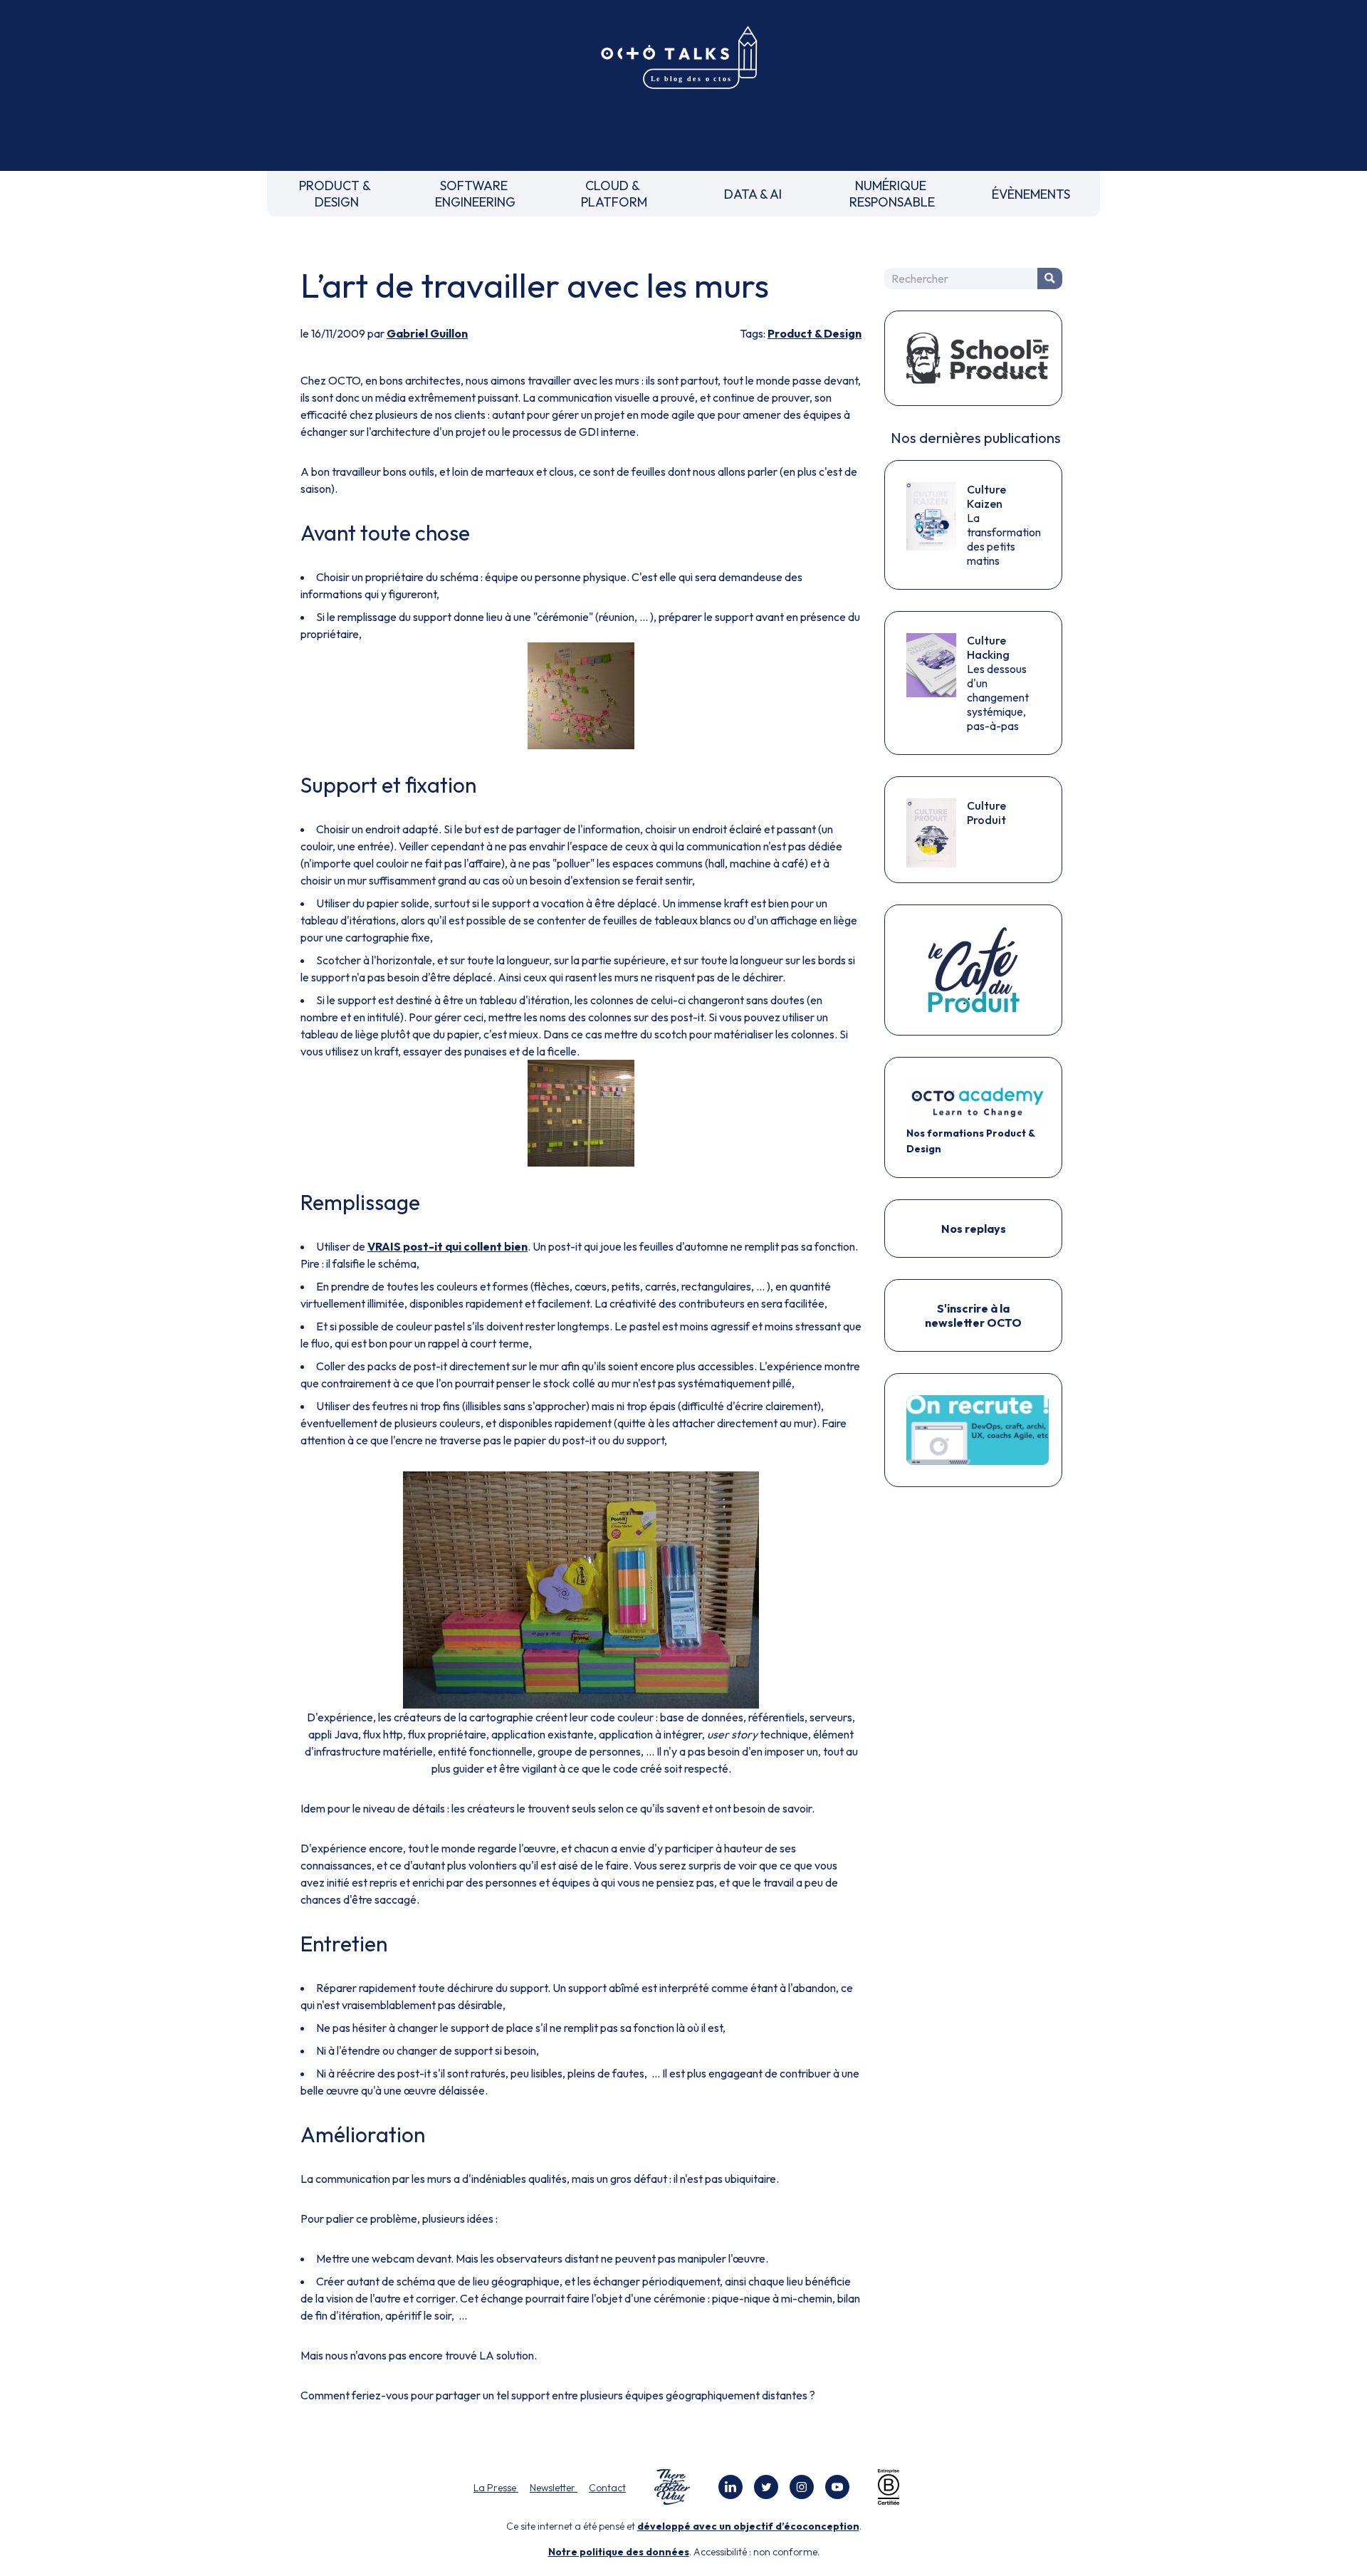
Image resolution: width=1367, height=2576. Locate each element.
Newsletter (554, 2488)
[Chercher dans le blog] (1050, 278)
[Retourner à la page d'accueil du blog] (683, 58)
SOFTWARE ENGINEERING (475, 194)
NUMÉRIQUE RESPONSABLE (892, 194)
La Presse (496, 2488)
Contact (607, 2488)
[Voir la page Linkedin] (730, 2487)
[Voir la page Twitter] (766, 2487)
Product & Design (815, 333)
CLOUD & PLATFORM (614, 194)
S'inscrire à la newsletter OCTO (973, 1315)
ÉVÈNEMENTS (1031, 194)
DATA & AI (753, 194)
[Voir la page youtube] (837, 2487)
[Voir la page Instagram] (802, 2487)
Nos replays (974, 1229)
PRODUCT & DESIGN (336, 194)
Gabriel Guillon (427, 333)
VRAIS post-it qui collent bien (447, 1246)
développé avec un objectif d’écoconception (748, 2526)
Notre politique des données (619, 2552)
